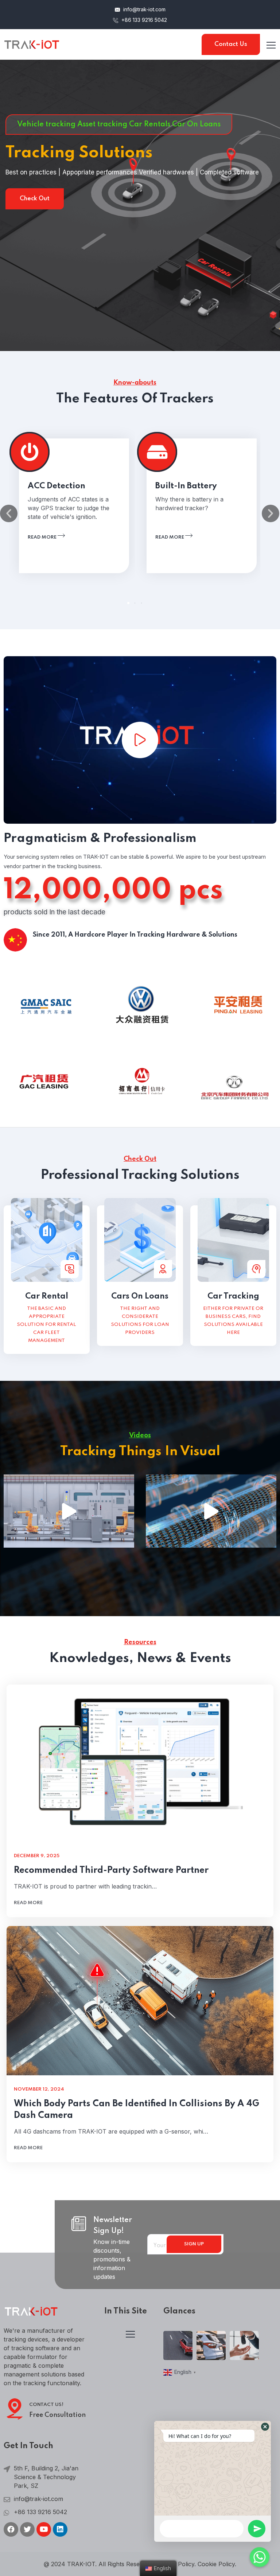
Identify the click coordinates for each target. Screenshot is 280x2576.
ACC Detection (57, 486)
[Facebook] (11, 2529)
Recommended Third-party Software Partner (111, 1870)
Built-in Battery (186, 486)
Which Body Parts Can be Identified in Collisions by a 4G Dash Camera (137, 2110)
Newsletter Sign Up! (113, 2226)
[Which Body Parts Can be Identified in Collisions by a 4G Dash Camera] (140, 2001)
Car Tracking (233, 1296)
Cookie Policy (216, 2564)
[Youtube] (44, 2529)
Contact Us (231, 44)
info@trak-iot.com (144, 9)
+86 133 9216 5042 (143, 20)
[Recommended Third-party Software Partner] (140, 1763)
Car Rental (47, 1296)
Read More (35, 208)
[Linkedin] (60, 2529)
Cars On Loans (140, 1296)
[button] (128, 603)
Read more (43, 537)
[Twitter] (27, 2529)
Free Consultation (57, 2415)
